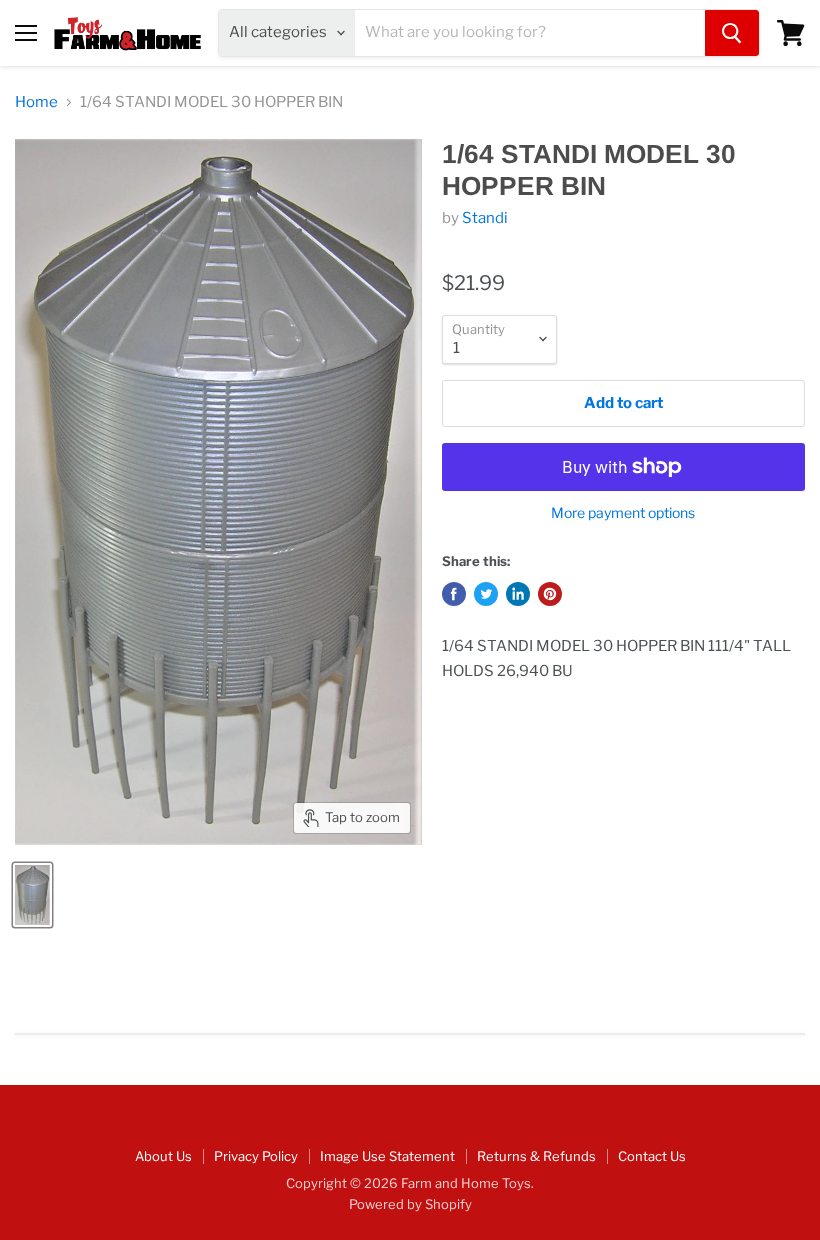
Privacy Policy (256, 1156)
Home (36, 102)
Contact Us (652, 1156)
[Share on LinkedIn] (518, 594)
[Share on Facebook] (454, 594)
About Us (163, 1156)
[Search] (732, 33)
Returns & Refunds (536, 1156)
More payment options (623, 513)
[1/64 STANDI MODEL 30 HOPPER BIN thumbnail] (32, 895)
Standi (485, 218)
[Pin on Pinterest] (550, 594)
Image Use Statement (387, 1156)
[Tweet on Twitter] (486, 594)
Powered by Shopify (410, 1204)
